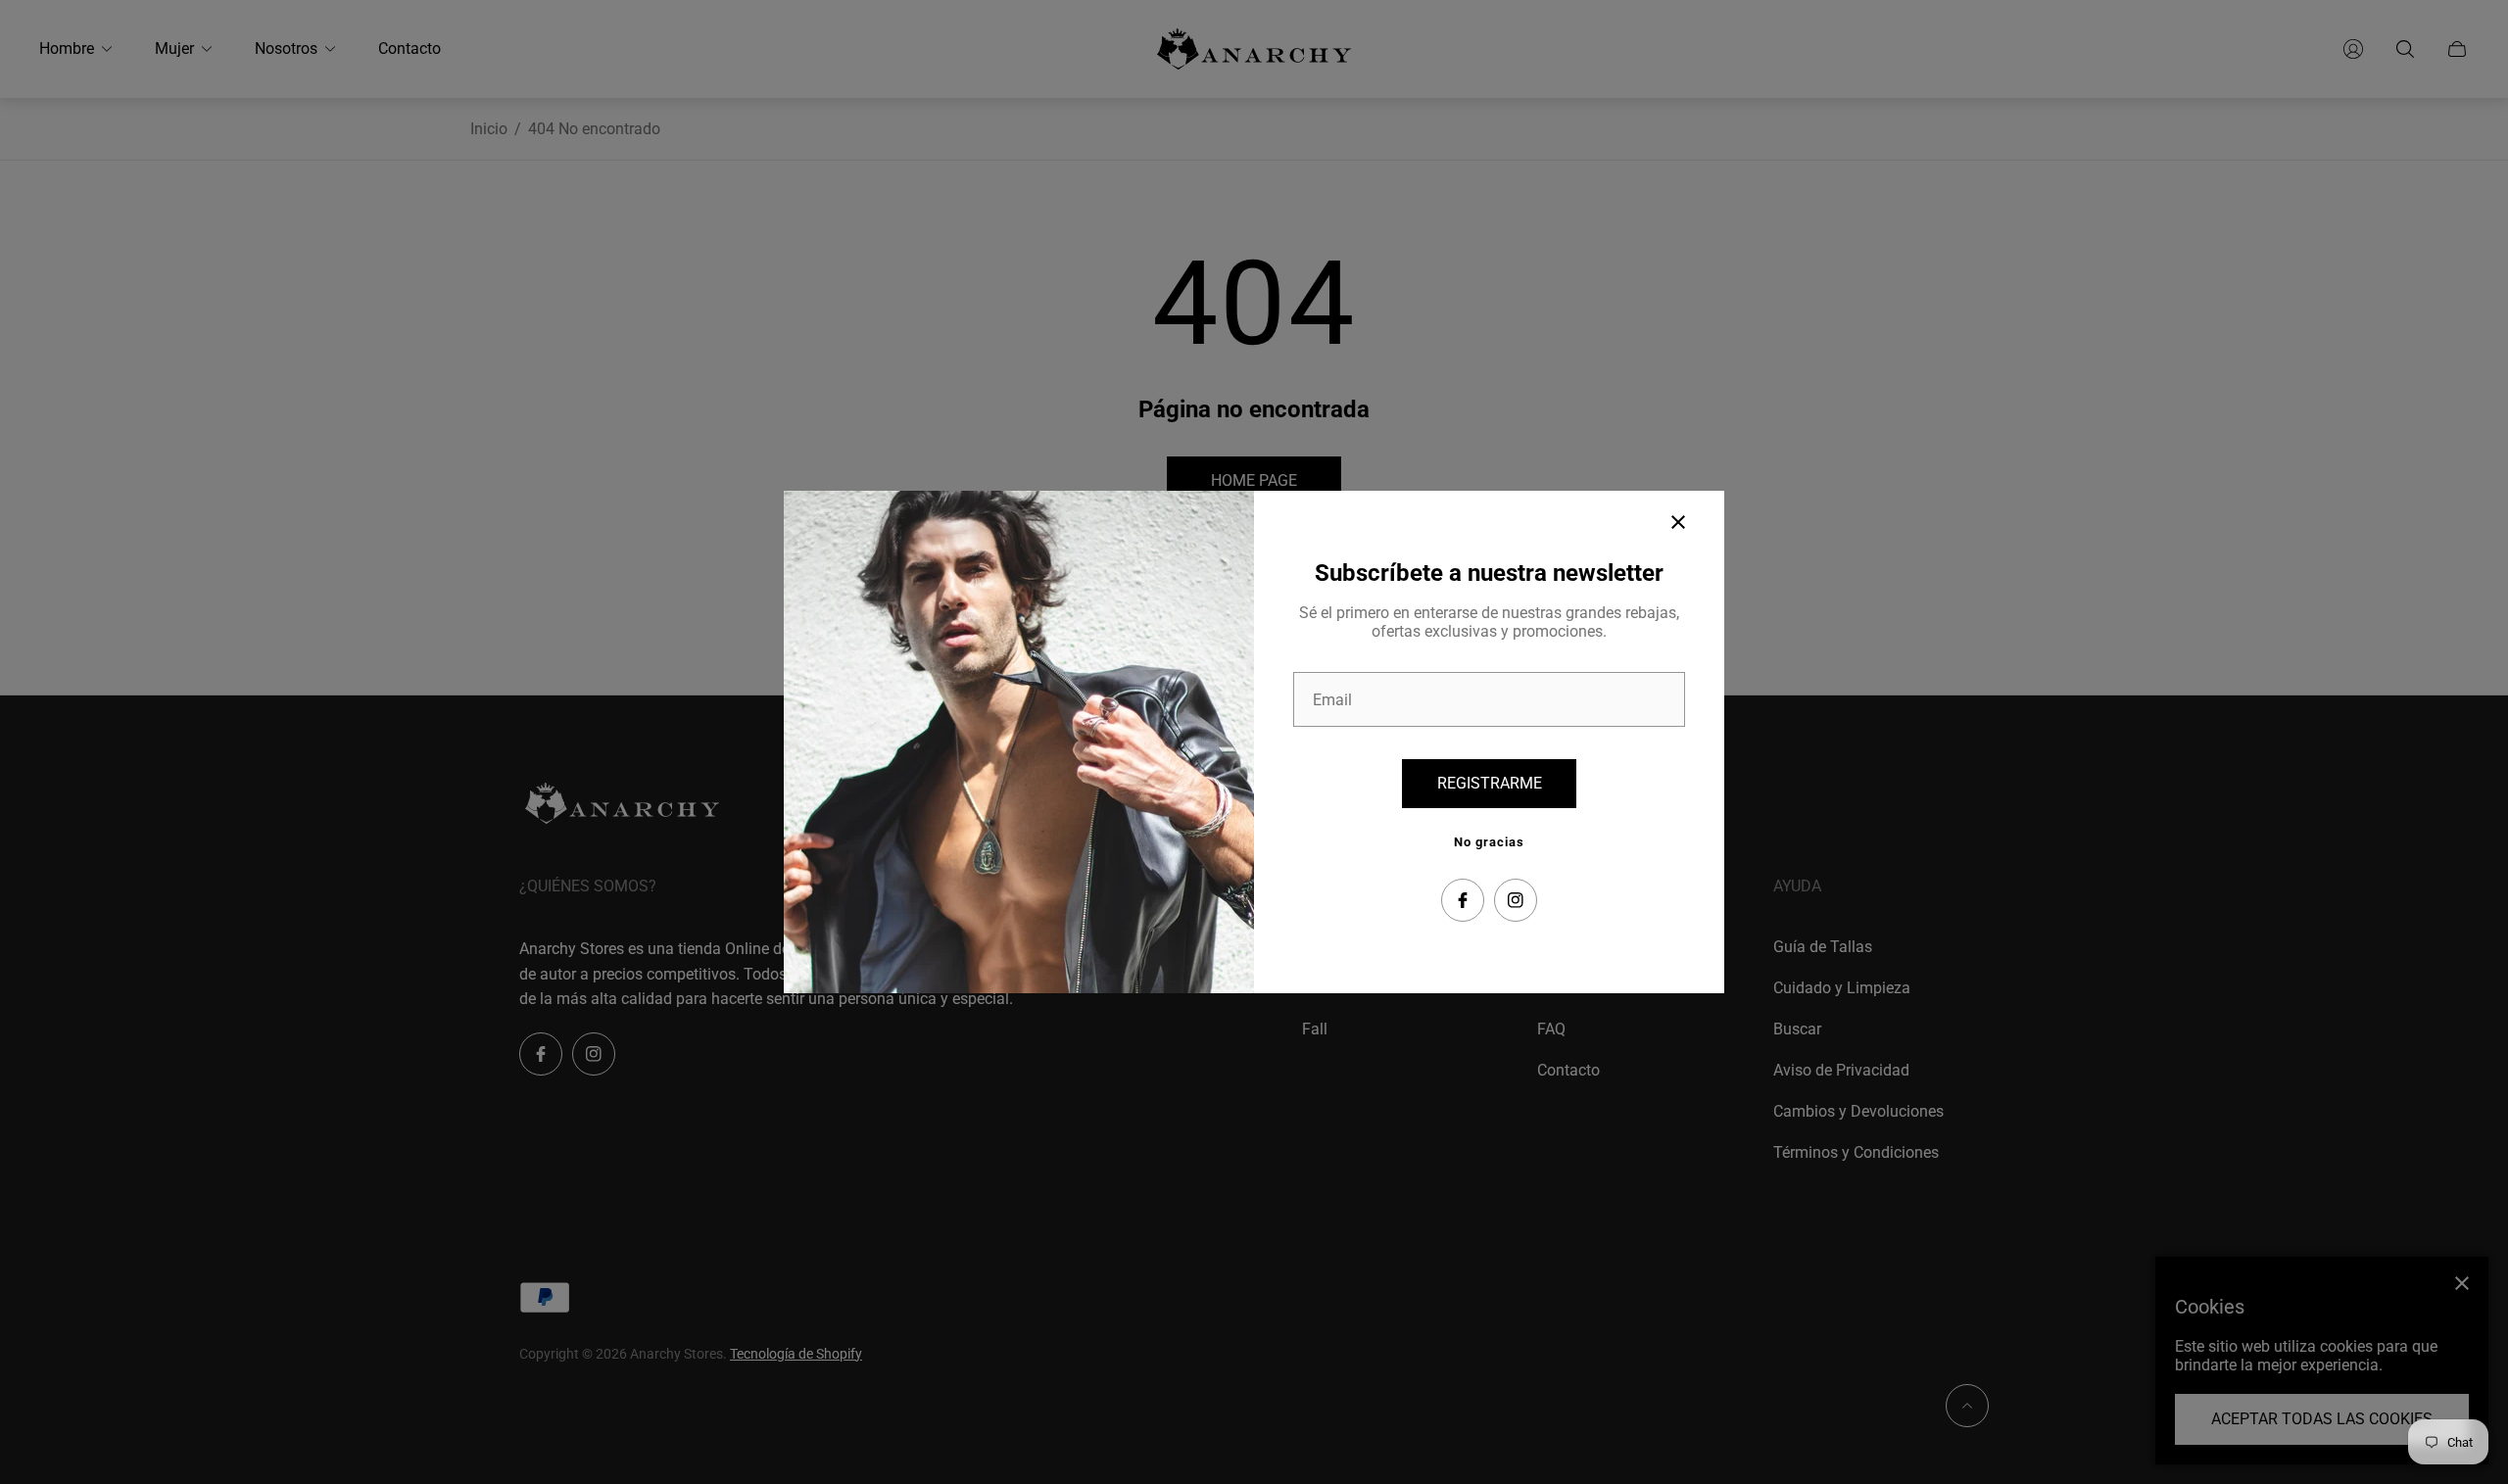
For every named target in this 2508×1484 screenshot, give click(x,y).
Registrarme (1490, 783)
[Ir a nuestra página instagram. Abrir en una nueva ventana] (1516, 900)
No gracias (1489, 842)
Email (1332, 700)
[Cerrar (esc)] (1678, 522)
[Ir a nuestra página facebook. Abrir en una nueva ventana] (1463, 900)
